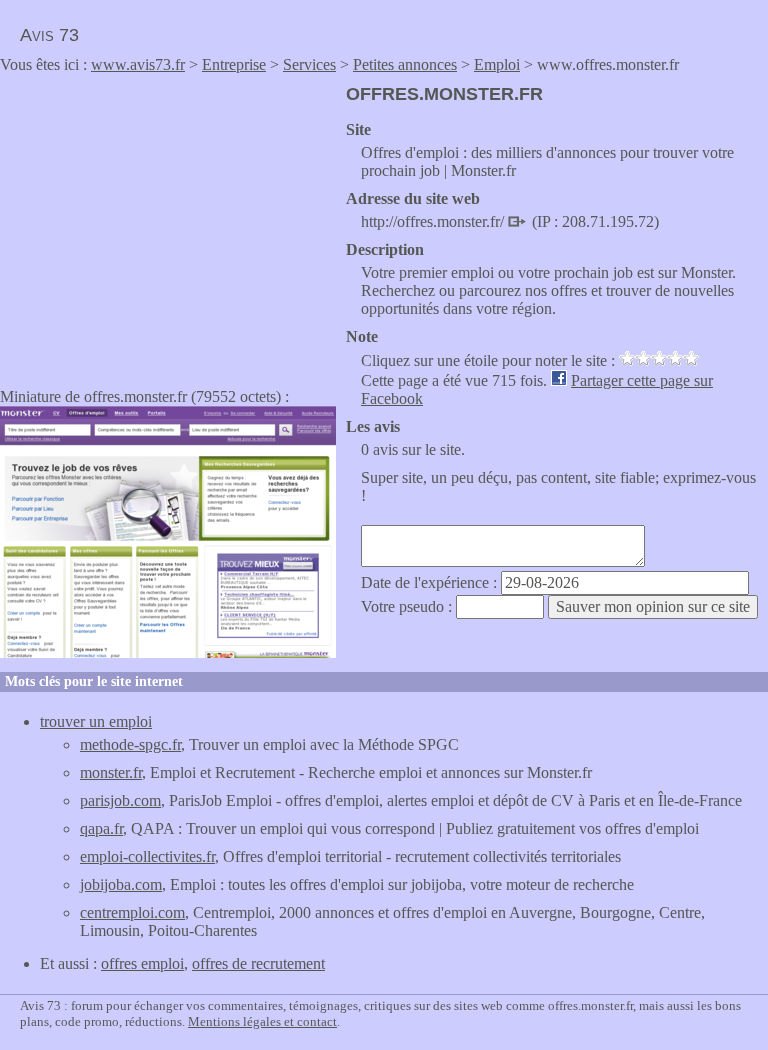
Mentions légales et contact (262, 1021)
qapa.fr (101, 828)
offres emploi (142, 963)
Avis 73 (49, 35)
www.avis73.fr (138, 64)
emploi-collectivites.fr (147, 856)
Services (309, 64)
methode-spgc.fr (130, 744)
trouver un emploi (96, 721)
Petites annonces (405, 64)
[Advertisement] (168, 224)
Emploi (497, 64)
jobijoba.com (121, 884)
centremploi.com (132, 912)
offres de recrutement (258, 963)
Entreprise (234, 64)
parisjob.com (120, 800)
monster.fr (111, 772)
